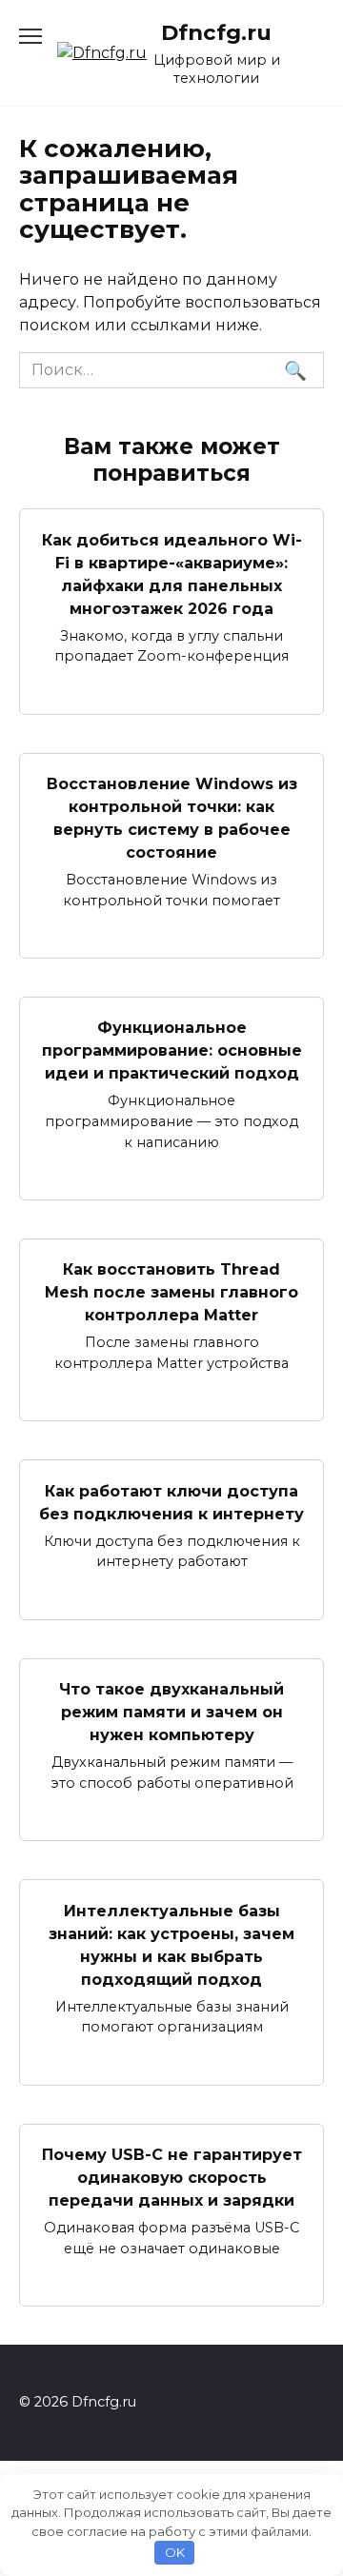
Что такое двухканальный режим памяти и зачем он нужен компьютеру (171, 1712)
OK (175, 2552)
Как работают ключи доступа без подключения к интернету (171, 1502)
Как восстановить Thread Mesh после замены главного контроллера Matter (171, 1292)
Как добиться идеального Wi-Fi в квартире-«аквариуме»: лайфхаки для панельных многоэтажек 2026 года (172, 574)
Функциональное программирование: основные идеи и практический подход (172, 1050)
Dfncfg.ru (216, 32)
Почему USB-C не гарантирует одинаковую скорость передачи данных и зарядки (172, 2178)
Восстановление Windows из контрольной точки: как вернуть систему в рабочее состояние (172, 818)
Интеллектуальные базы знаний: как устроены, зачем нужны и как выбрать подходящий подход (171, 1944)
